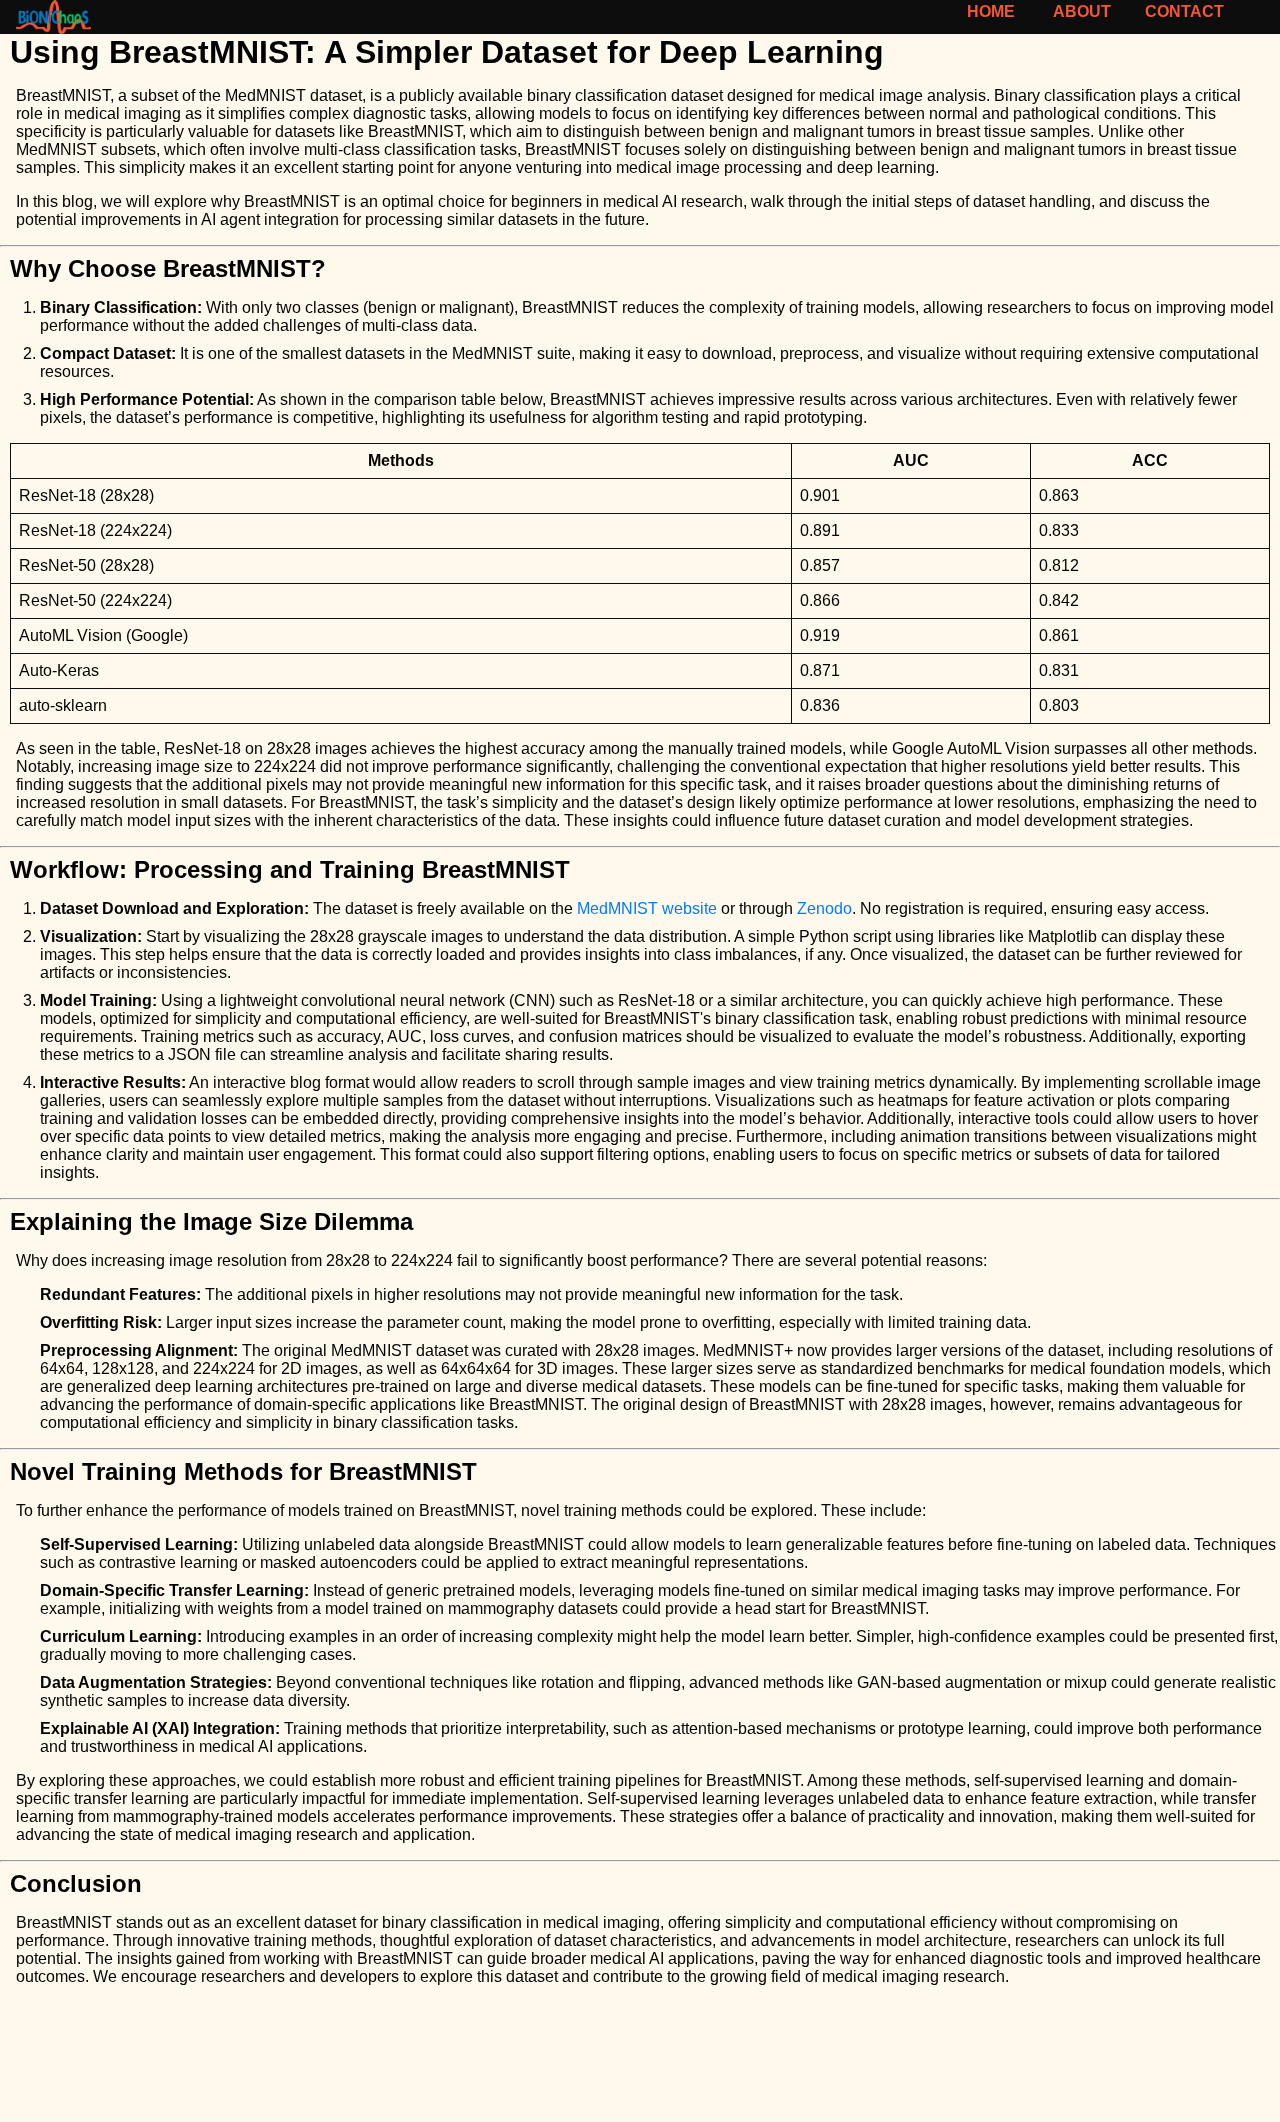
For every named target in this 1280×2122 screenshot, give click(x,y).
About (1081, 11)
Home (991, 11)
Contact (1185, 11)
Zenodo (824, 908)
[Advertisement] (600, 2062)
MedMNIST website (647, 908)
